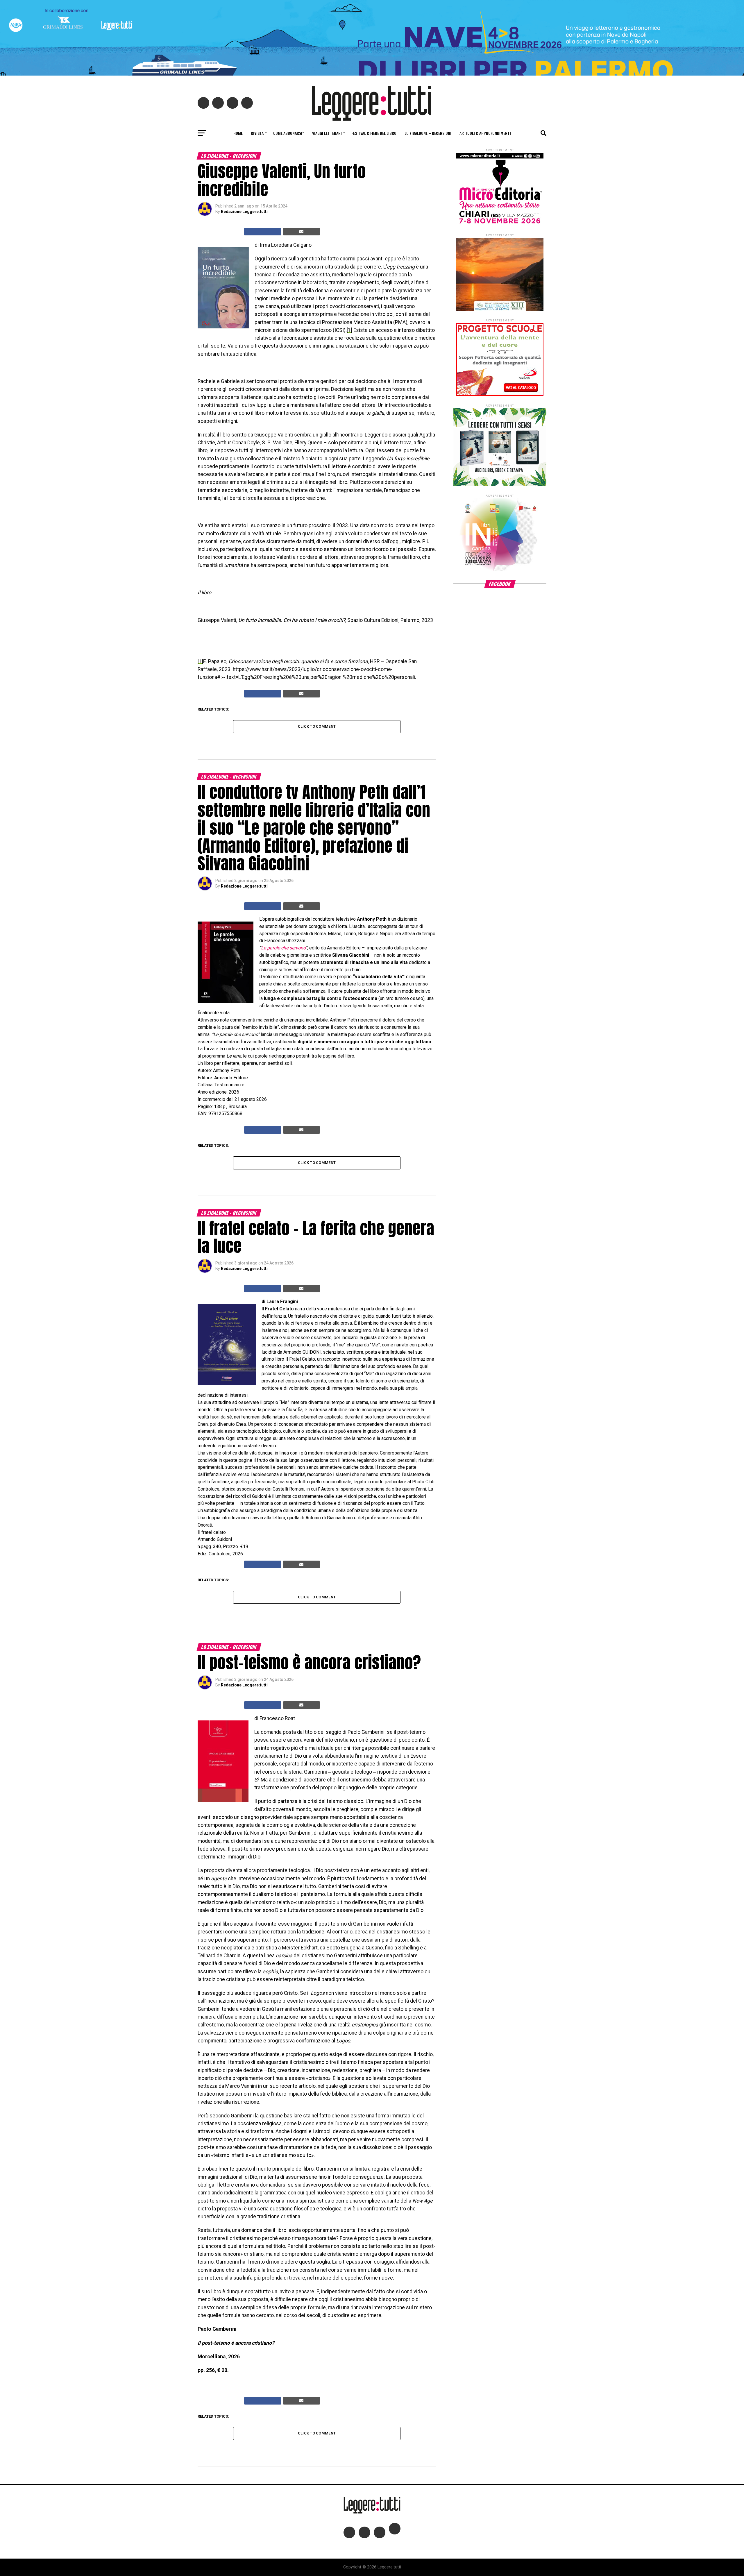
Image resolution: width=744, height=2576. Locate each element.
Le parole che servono (283, 948)
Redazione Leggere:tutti (244, 212)
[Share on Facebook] (263, 232)
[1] (349, 330)
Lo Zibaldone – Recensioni (428, 133)
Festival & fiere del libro (374, 133)
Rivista (257, 133)
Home (238, 133)
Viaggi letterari (327, 133)
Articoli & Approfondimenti (485, 133)
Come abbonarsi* (289, 133)
